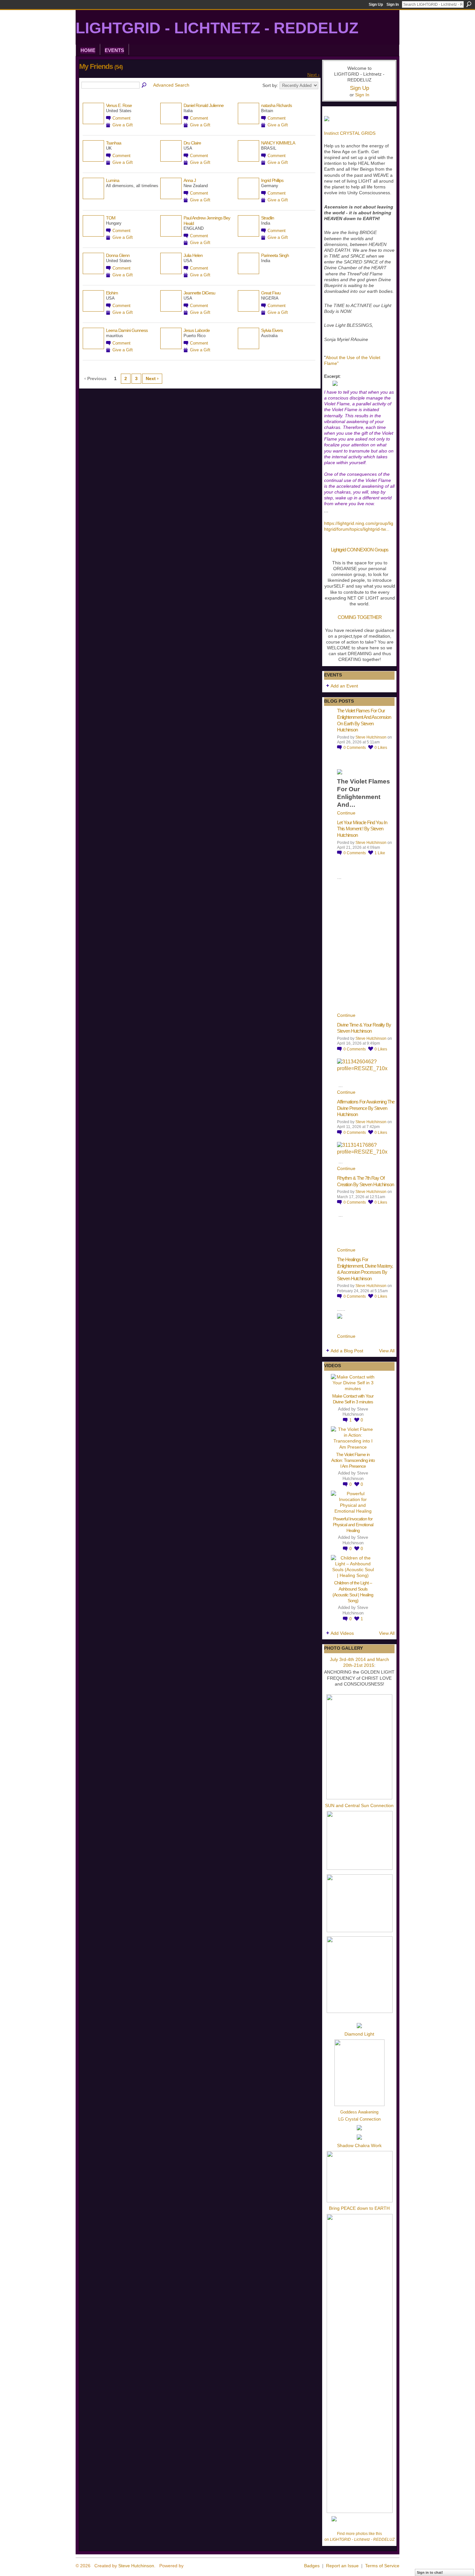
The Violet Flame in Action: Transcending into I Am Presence (353, 1460)
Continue (346, 813)
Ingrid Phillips (272, 180)
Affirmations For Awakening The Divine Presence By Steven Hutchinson (366, 1108)
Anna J (190, 180)
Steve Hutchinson (371, 737)
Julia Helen (193, 255)
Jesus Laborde (197, 330)
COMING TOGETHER (360, 617)
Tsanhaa (114, 143)
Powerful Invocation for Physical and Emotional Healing (353, 1525)
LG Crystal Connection (359, 2119)
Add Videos (342, 1633)
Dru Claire (192, 143)
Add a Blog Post (347, 1351)
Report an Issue (342, 2566)
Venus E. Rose (119, 105)
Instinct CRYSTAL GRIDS (350, 133)
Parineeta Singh (275, 255)
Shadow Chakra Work (359, 2145)
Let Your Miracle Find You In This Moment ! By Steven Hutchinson (362, 829)
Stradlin (268, 218)
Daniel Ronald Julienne (204, 105)
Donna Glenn (118, 255)
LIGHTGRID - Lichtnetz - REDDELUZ (217, 28)
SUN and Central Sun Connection (359, 1805)
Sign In (393, 5)
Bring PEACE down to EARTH (359, 2208)
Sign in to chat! (430, 2572)
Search (469, 4)
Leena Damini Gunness (127, 330)
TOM (111, 218)
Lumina (113, 180)
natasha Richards (276, 105)
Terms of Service (382, 2566)
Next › (313, 75)
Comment (121, 118)
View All (387, 1351)
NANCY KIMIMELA (278, 143)
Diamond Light (359, 2034)
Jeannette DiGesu (199, 293)
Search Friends (144, 85)
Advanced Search (171, 85)
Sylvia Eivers (272, 330)
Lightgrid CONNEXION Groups (360, 550)
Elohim (112, 293)
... (387, 529)
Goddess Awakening (359, 2112)
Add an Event (344, 686)
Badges (312, 2566)
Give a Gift (123, 125)
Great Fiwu (271, 293)
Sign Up (376, 5)
